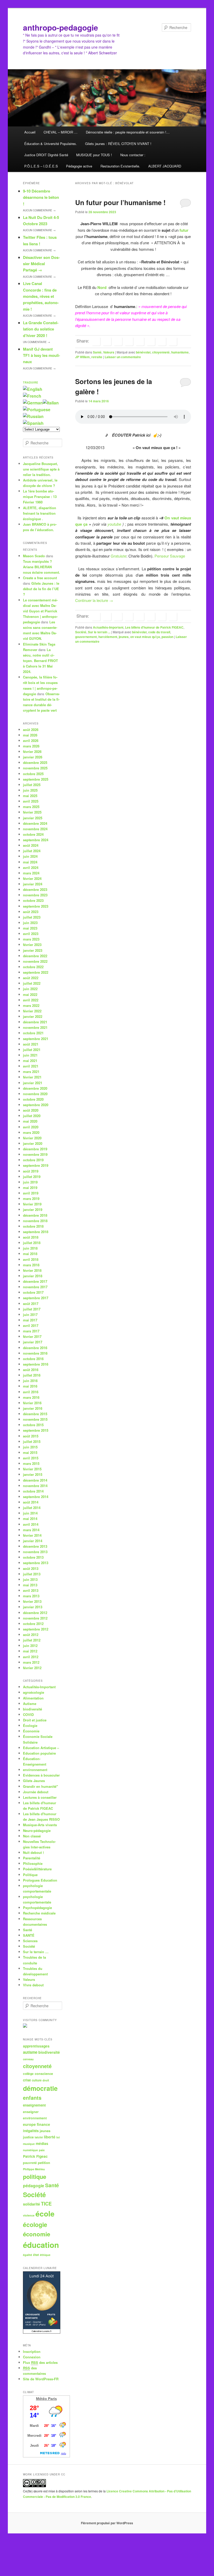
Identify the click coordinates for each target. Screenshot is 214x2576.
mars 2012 (31, 1662)
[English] (33, 389)
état (36, 2255)
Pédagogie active (79, 166)
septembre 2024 (36, 840)
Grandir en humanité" (40, 1786)
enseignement (34, 2105)
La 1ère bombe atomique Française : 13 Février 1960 (40, 497)
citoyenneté (161, 352)
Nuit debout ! (33, 1852)
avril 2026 (31, 741)
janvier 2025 (33, 818)
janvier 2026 (33, 757)
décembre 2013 (35, 1546)
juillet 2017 (32, 1309)
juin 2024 (30, 856)
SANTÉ (29, 1935)
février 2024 (32, 878)
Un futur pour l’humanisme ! (120, 202)
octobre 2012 (33, 1624)
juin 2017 (30, 1315)
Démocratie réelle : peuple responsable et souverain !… (128, 132)
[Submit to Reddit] (151, 341)
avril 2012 (31, 1657)
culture (37, 2080)
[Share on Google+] (129, 341)
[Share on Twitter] (107, 341)
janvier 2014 (33, 1541)
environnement (35, 1770)
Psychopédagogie (37, 1908)
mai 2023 (30, 928)
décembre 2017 (35, 1281)
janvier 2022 (33, 1016)
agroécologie (34, 1692)
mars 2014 (31, 1530)
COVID (28, 1715)
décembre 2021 (35, 1022)
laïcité (39, 2137)
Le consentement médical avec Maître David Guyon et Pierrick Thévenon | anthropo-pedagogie (40, 611)
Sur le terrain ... (99, 632)
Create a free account (40, 578)
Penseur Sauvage (170, 556)
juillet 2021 (32, 1050)
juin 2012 (30, 1646)
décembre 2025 (35, 762)
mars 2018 (31, 1265)
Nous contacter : (133, 155)
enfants (32, 2098)
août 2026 (31, 730)
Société (81, 632)
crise (27, 2080)
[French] (32, 396)
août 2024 (31, 845)
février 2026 (32, 752)
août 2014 (31, 1502)
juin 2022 (30, 989)
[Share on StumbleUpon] (162, 341)
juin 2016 (30, 1381)
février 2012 (32, 1668)
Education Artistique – (41, 1748)
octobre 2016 (33, 1359)
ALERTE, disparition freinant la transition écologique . (40, 513)
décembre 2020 (35, 1088)
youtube (114, 524)
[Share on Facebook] (96, 341)
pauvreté (30, 2163)
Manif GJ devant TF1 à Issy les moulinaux (41, 355)
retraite (97, 357)
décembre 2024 (35, 823)
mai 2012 (30, 1651)
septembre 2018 (36, 1232)
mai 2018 (30, 1254)
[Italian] (51, 403)
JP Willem (82, 357)
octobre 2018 (33, 1226)
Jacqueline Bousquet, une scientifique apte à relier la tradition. (41, 469)
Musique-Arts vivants (40, 1825)
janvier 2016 (33, 1408)
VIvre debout (33, 1985)
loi (58, 2137)
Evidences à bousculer (41, 1775)
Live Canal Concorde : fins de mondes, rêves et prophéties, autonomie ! (41, 296)
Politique (30, 1875)
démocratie (40, 2088)
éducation (41, 2245)
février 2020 (32, 1138)
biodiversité (32, 1709)
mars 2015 (31, 1463)
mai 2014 (30, 1519)
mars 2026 (31, 746)
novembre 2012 (35, 1618)
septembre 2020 (36, 1105)
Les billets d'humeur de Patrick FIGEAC (154, 627)
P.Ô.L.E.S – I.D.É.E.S (41, 166)
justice (28, 2137)
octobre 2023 (33, 900)
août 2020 (31, 1110)
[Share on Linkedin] (118, 341)
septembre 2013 (36, 1563)
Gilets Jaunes (34, 1781)
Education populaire (39, 1753)
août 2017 (31, 1304)
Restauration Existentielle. (120, 166)
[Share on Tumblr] (140, 341)
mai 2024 (30, 862)
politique (35, 2177)
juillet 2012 (32, 1640)
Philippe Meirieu (34, 2169)
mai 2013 (30, 1585)
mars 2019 (31, 1199)
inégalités (31, 2131)
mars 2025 (31, 807)
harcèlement (108, 637)
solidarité (31, 2204)
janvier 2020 (33, 1143)
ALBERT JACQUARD (165, 166)
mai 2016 (30, 1386)
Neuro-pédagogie (37, 1831)
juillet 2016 (32, 1375)
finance (43, 2124)
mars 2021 (31, 1072)
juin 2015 (30, 1447)
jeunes (124, 637)
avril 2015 (31, 1458)
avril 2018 (31, 1259)
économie (37, 2234)
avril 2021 (31, 1066)
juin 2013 (30, 1579)
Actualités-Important (108, 627)
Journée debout (36, 1792)
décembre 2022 (35, 956)
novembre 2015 (35, 1419)
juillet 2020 (32, 1116)
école (45, 2214)
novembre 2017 (35, 1287)
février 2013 (32, 1601)
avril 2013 (31, 1590)
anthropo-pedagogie (61, 27)
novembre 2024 (35, 829)
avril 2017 (31, 1325)
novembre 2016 (35, 1353)
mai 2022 (30, 994)
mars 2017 (31, 1331)
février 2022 (32, 1011)
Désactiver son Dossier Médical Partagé (41, 264)
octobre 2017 (33, 1292)
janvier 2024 (33, 884)
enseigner (31, 2112)
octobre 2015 (33, 1425)
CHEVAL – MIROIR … (61, 132)
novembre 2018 (35, 1221)
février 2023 (32, 945)
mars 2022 (31, 1005)
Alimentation (33, 1698)
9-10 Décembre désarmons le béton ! (41, 197)
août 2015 (31, 1436)
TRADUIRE (31, 382)
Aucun (39, 210)
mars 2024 (31, 873)
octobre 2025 (33, 774)
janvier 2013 (33, 1607)
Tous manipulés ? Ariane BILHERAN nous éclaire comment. (41, 567)
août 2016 (31, 1370)
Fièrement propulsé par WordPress (107, 2523)
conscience (44, 2074)
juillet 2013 (32, 1574)
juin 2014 (30, 1513)
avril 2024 (31, 868)
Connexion (32, 2357)
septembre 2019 (36, 1165)
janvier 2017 (33, 1342)
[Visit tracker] (25, 2026)
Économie (31, 1731)
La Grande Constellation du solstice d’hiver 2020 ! (41, 329)
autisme (30, 2052)
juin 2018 (30, 1248)
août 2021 (31, 1044)
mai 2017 (30, 1320)
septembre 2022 (36, 972)
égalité (28, 2255)
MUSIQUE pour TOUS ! (94, 155)
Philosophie (33, 1863)
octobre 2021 (33, 1033)
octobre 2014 (33, 1491)
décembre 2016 (35, 1348)
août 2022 (31, 978)
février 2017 (32, 1336)
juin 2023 (30, 923)
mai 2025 (30, 796)
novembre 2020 (35, 1094)
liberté (50, 2137)
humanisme (180, 352)
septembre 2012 (36, 1629)
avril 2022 (31, 1000)
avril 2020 (31, 1127)
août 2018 (31, 1237)
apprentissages (36, 2046)
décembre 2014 (35, 1480)
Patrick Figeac (35, 2156)
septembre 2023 (36, 906)
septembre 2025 (36, 779)
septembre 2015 (36, 1430)
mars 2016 (31, 1397)
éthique (45, 2255)
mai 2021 (30, 1061)
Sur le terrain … (36, 1952)
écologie (35, 2224)
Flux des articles (40, 2362)
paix (42, 2150)
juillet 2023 (32, 917)
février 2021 (32, 1077)
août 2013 (31, 1568)
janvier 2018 (33, 1276)
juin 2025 (30, 790)
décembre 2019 (35, 1149)
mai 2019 (30, 1188)
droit (46, 2080)
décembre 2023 (35, 889)
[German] (33, 403)
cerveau (28, 2059)
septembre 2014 (36, 1497)
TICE (46, 2204)
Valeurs (109, 352)
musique (29, 2144)
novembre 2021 (35, 1027)
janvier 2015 (33, 1474)
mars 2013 (31, 1596)
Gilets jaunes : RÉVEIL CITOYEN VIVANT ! (118, 144)
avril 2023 (31, 934)
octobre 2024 (33, 834)
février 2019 (32, 1204)
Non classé (32, 1836)
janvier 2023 (33, 950)
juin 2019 (30, 1182)
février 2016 (32, 1403)
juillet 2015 (32, 1441)
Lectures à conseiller (40, 1797)
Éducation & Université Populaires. (51, 144)
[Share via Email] (173, 341)
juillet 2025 (32, 785)
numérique (30, 2150)
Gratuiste (118, 556)
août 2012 (31, 1635)
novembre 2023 (35, 895)
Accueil (30, 132)
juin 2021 (30, 1055)
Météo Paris (46, 2399)
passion (167, 637)
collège (28, 2074)
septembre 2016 (36, 1364)
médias (42, 2143)
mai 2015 (30, 1452)
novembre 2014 (35, 1486)
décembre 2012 (35, 1613)
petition (44, 2163)
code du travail (159, 632)
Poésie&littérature (37, 1869)
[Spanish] (33, 423)
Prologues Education (40, 1880)
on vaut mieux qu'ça (145, 637)
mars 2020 (31, 1132)
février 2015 (32, 1469)
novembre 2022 (35, 961)
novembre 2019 (35, 1154)
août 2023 (31, 912)
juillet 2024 (32, 851)
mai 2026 (30, 735)
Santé (97, 352)
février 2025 (32, 812)
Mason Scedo (34, 556)
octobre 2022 (33, 967)
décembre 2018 (35, 1215)
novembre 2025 (35, 768)
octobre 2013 (33, 1557)
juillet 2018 (32, 1243)
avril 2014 (31, 1524)
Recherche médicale (39, 1913)
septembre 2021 (36, 1039)
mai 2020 (30, 1121)
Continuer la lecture (94, 600)
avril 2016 (31, 1392)
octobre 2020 (33, 1099)
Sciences (30, 1941)
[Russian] (33, 416)
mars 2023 (31, 939)
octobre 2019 (33, 1160)
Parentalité (32, 1858)
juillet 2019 (32, 1177)
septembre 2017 (36, 1298)
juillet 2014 (32, 1508)
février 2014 (32, 1535)
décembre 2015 (35, 1414)
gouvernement (86, 637)
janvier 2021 (33, 1083)
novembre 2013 (35, 1552)
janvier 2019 (33, 1209)
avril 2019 (31, 1193)
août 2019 (31, 1171)
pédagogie (34, 2186)
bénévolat (143, 352)
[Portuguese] (37, 410)
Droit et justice (35, 1720)
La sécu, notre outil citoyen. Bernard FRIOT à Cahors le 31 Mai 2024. (40, 661)
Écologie (30, 1725)
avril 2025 (31, 801)
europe (29, 2124)
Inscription (32, 2351)
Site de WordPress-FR (41, 2379)
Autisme (30, 1704)
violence (29, 2215)
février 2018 (32, 1270)
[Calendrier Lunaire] (42, 2332)
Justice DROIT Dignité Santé (46, 155)
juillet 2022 (32, 983)
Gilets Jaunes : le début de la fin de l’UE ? (41, 589)
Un (37, 342)
